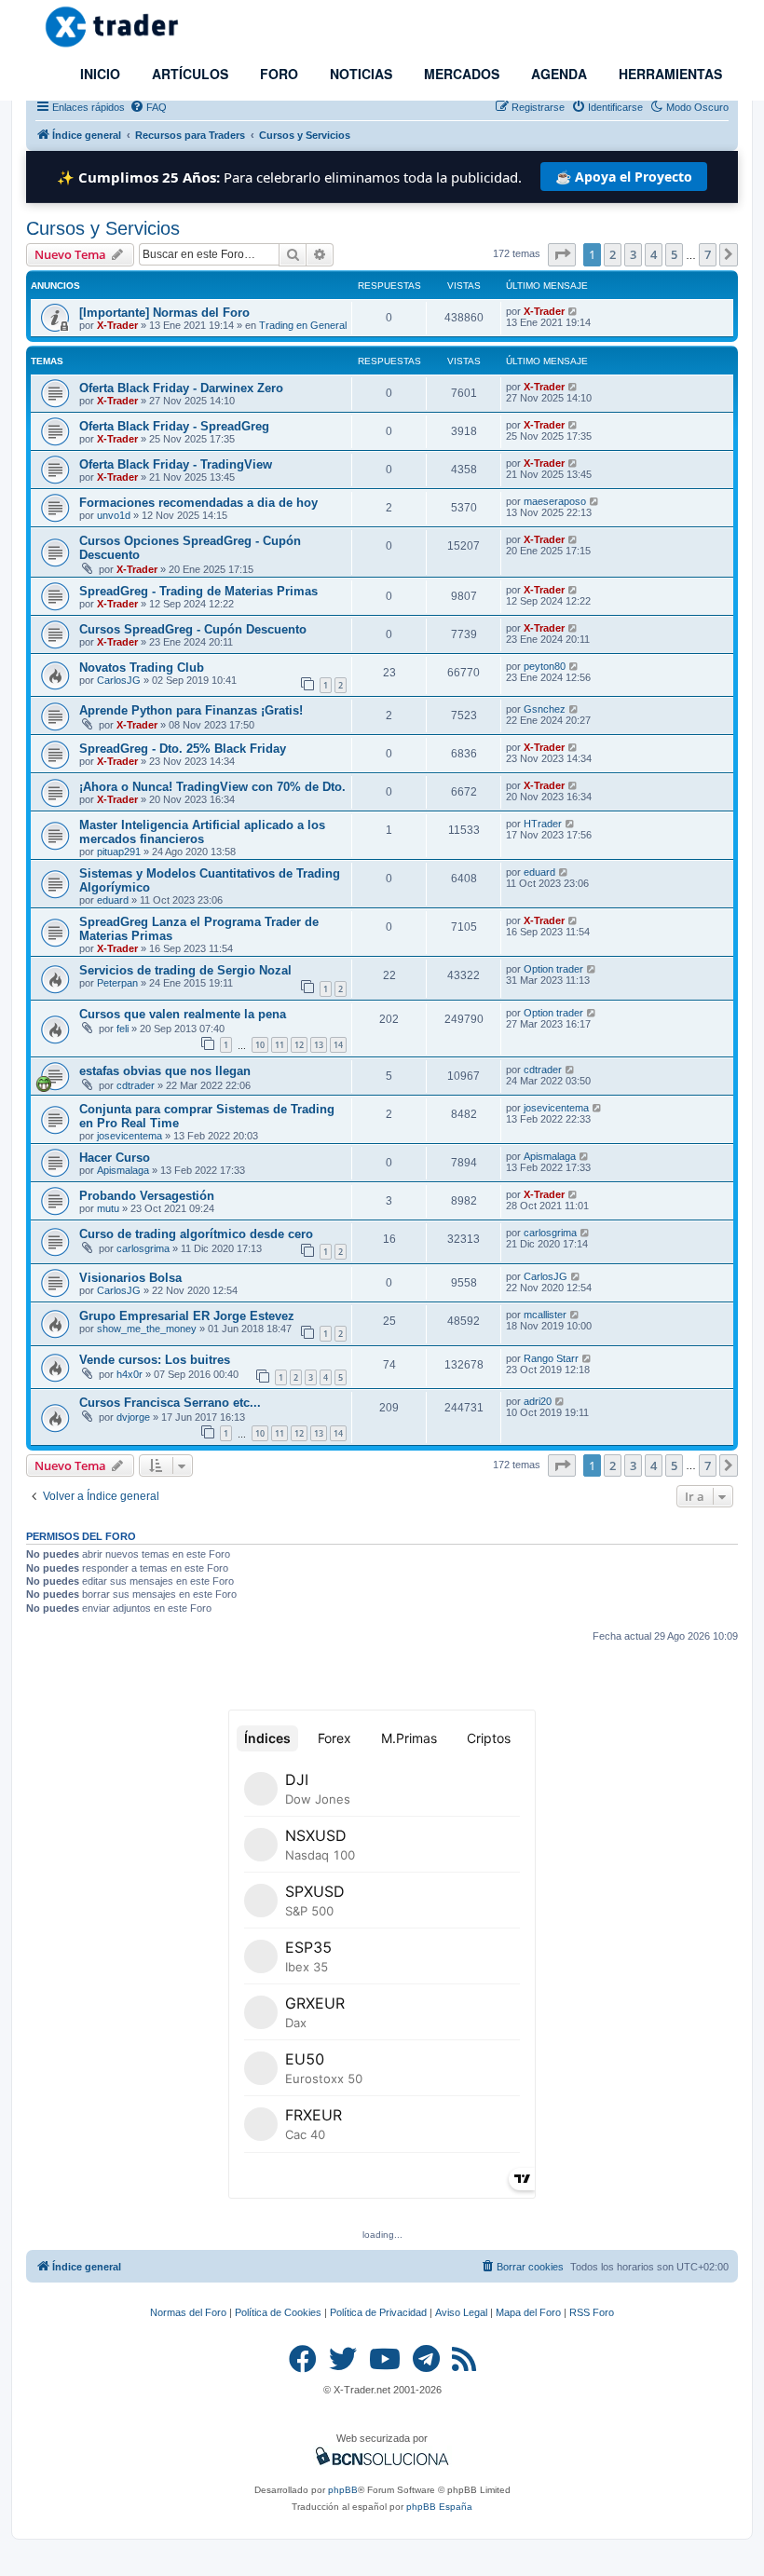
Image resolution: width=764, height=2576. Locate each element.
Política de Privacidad (378, 2312)
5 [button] (674, 254)
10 (260, 1045)
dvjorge (133, 1417)
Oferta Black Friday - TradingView (176, 464)
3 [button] (633, 254)
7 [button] (708, 254)
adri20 (538, 1401)
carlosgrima (143, 1248)
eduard (113, 900)
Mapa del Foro (528, 2312)
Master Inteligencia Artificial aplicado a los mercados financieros (202, 832)
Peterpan (117, 983)
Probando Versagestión (147, 1196)
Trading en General (303, 325)
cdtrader (136, 1085)
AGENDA (557, 74)
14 (338, 1045)
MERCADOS (460, 74)
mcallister (545, 1315)
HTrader (543, 824)
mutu (108, 1208)
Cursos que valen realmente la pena (183, 1014)
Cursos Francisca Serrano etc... (170, 1403)
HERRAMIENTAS (668, 74)
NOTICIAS (359, 74)
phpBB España (439, 2507)
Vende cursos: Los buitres (155, 1360)
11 (280, 1045)
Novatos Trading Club (142, 668)
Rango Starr (551, 1358)
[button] (562, 254)
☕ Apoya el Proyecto (624, 177)
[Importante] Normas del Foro (164, 313)
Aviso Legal (461, 2312)
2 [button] (613, 254)
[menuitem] (148, 107)
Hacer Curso (115, 1158)
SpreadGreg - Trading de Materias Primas (198, 591)
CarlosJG (119, 680)
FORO (277, 74)
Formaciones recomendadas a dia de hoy (198, 503)
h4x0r (130, 1374)
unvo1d (114, 515)
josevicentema (130, 1136)
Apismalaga (123, 1170)
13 (319, 1045)
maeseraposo (555, 501)
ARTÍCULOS (188, 74)
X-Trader (117, 325)
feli (123, 1029)
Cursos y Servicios (103, 228)
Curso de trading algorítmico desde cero (196, 1234)
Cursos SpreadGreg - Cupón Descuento (193, 629)
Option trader (553, 969)
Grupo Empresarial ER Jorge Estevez (187, 1316)
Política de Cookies (278, 2312)
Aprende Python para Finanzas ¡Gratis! (191, 710)
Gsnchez (545, 709)
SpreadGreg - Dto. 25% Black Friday (183, 749)
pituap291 (119, 852)
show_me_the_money (147, 1329)
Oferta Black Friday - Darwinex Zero (181, 388)
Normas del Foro (188, 2312)
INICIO (98, 74)
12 (299, 1045)
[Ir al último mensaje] (573, 311)
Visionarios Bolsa (130, 1278)
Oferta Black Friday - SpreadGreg (174, 426)
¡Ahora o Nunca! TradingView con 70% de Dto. (212, 787)
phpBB (343, 2490)
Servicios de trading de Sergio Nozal (185, 970)
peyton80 (545, 666)
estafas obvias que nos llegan (165, 1071)
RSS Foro (592, 2312)
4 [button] (654, 254)
